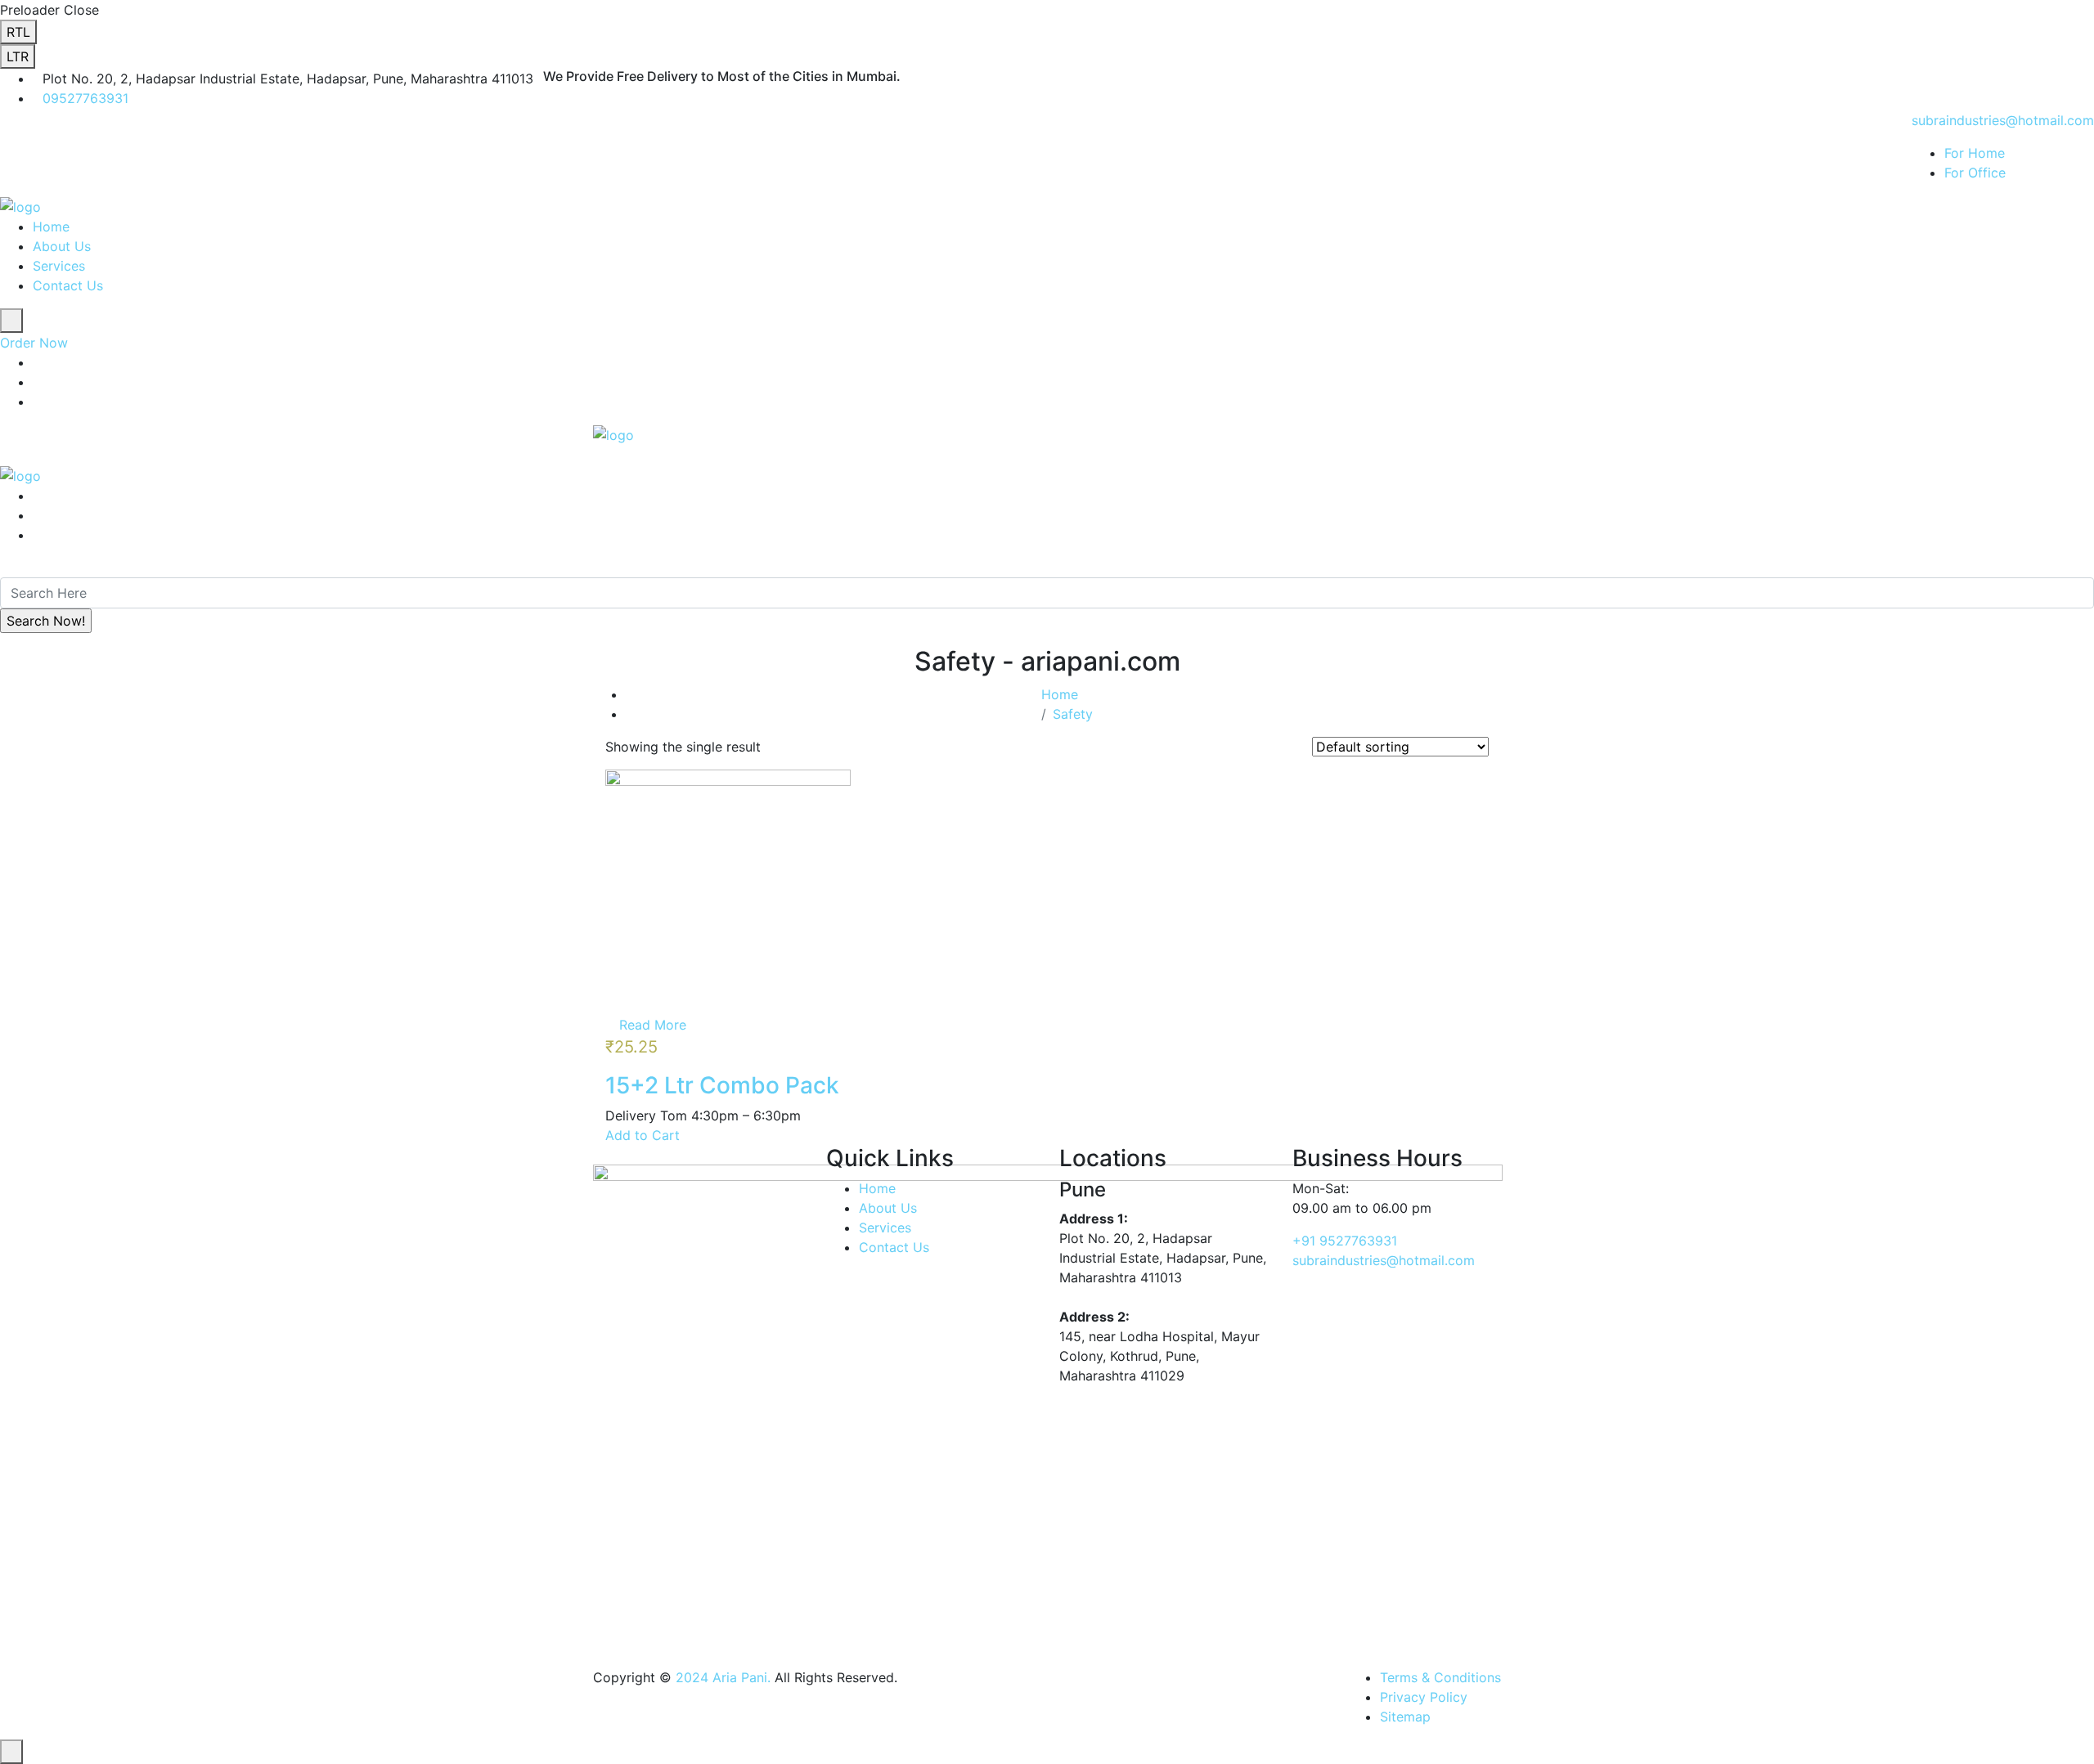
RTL (18, 32)
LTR (18, 56)
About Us (62, 246)
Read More (653, 1025)
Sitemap (1405, 1717)
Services (59, 266)
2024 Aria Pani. (721, 1677)
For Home (1975, 153)
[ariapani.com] (20, 205)
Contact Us (68, 285)
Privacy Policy (1424, 1697)
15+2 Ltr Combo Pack (722, 1085)
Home (51, 227)
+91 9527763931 (1345, 1241)
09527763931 (85, 98)
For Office (1975, 173)
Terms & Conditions (1440, 1677)
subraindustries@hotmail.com (2003, 120)
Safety (1073, 714)
